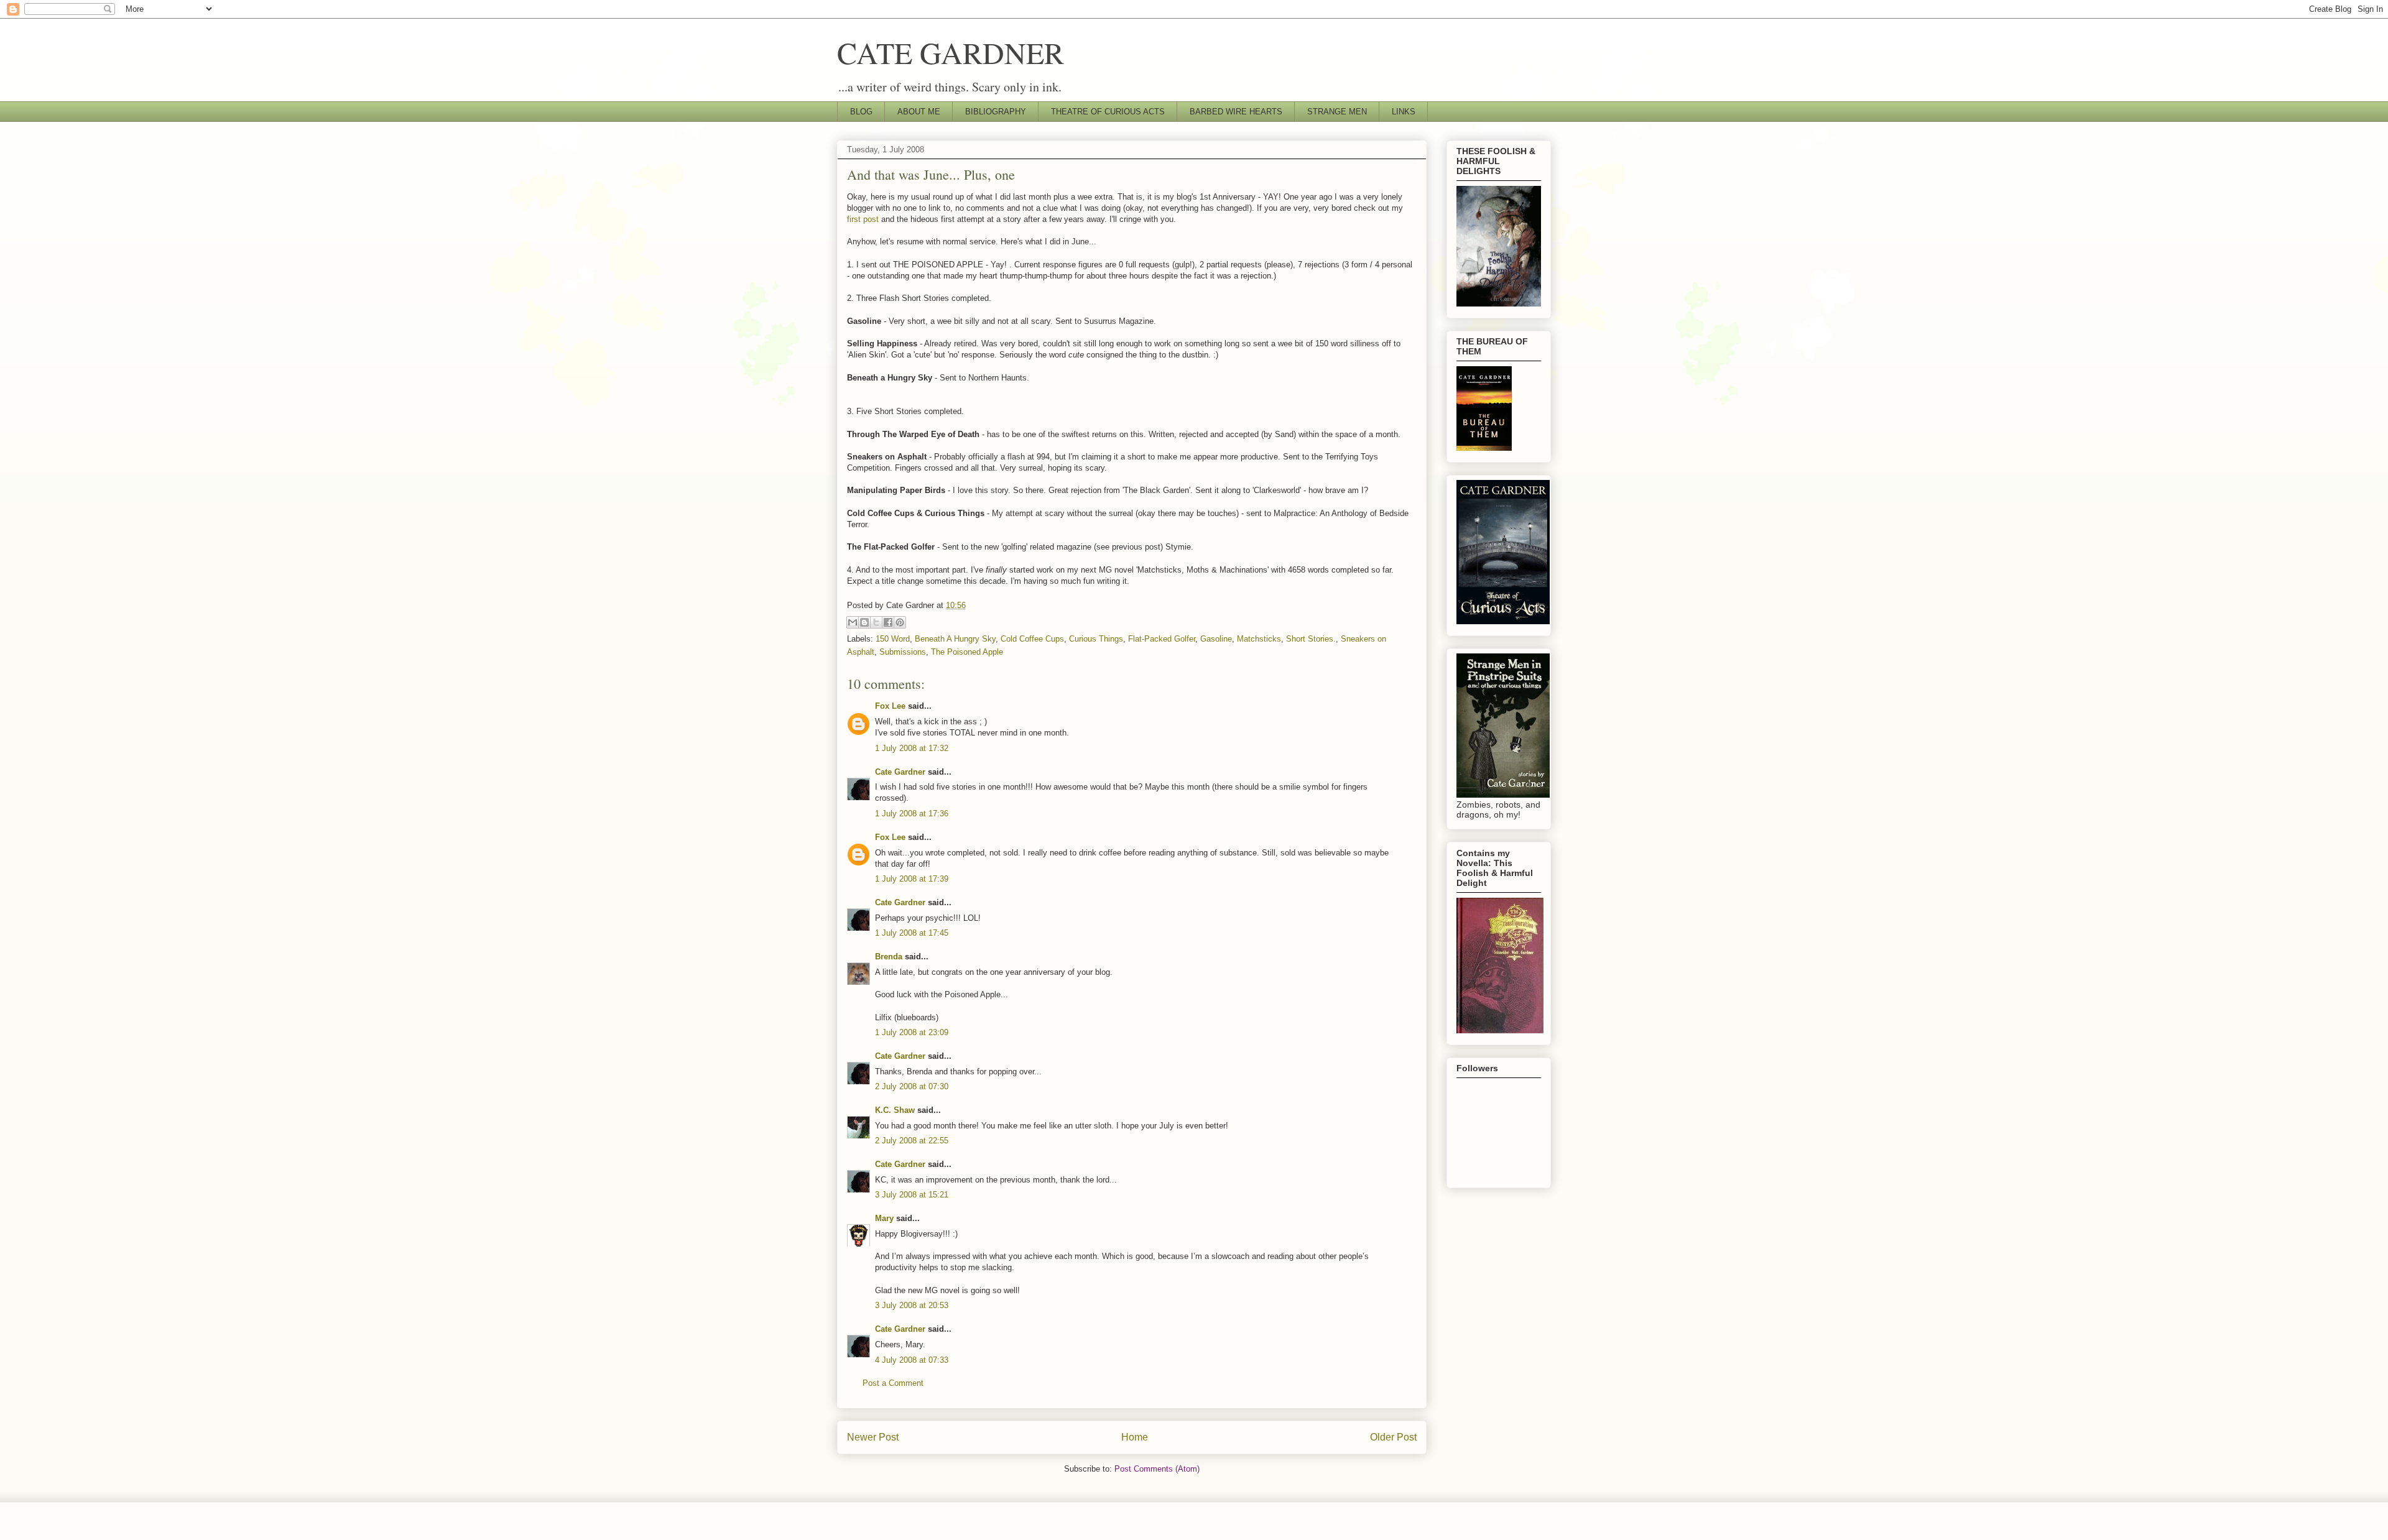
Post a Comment (893, 1383)
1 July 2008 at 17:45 (912, 933)
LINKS (1404, 112)
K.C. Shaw (895, 1110)
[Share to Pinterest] (900, 622)
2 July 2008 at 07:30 (912, 1086)
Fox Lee (890, 706)
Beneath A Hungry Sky (955, 639)
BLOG (861, 112)
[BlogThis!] (864, 622)
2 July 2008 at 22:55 (912, 1141)
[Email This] (853, 622)
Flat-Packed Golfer (1162, 639)
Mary (884, 1218)
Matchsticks (1259, 639)
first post (863, 219)
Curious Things (1096, 639)
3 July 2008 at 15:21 (912, 1195)
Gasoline (1216, 639)
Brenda (889, 957)
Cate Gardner (900, 772)
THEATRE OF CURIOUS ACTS (1108, 112)
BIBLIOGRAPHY (996, 112)
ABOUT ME (919, 112)
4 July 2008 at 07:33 (912, 1360)
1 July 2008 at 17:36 (912, 814)
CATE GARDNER (951, 52)
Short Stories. (1311, 639)
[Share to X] (876, 622)
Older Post (1393, 1437)
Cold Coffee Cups (1032, 639)
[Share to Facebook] (888, 622)
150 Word (893, 639)
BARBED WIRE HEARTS (1236, 112)
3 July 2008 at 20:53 (912, 1305)
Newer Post (873, 1437)
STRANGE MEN (1337, 112)
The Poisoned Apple (967, 652)
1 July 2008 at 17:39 (912, 879)
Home (1135, 1437)
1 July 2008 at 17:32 (912, 748)
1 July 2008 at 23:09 (912, 1032)
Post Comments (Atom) (1157, 1469)
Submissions (903, 652)
